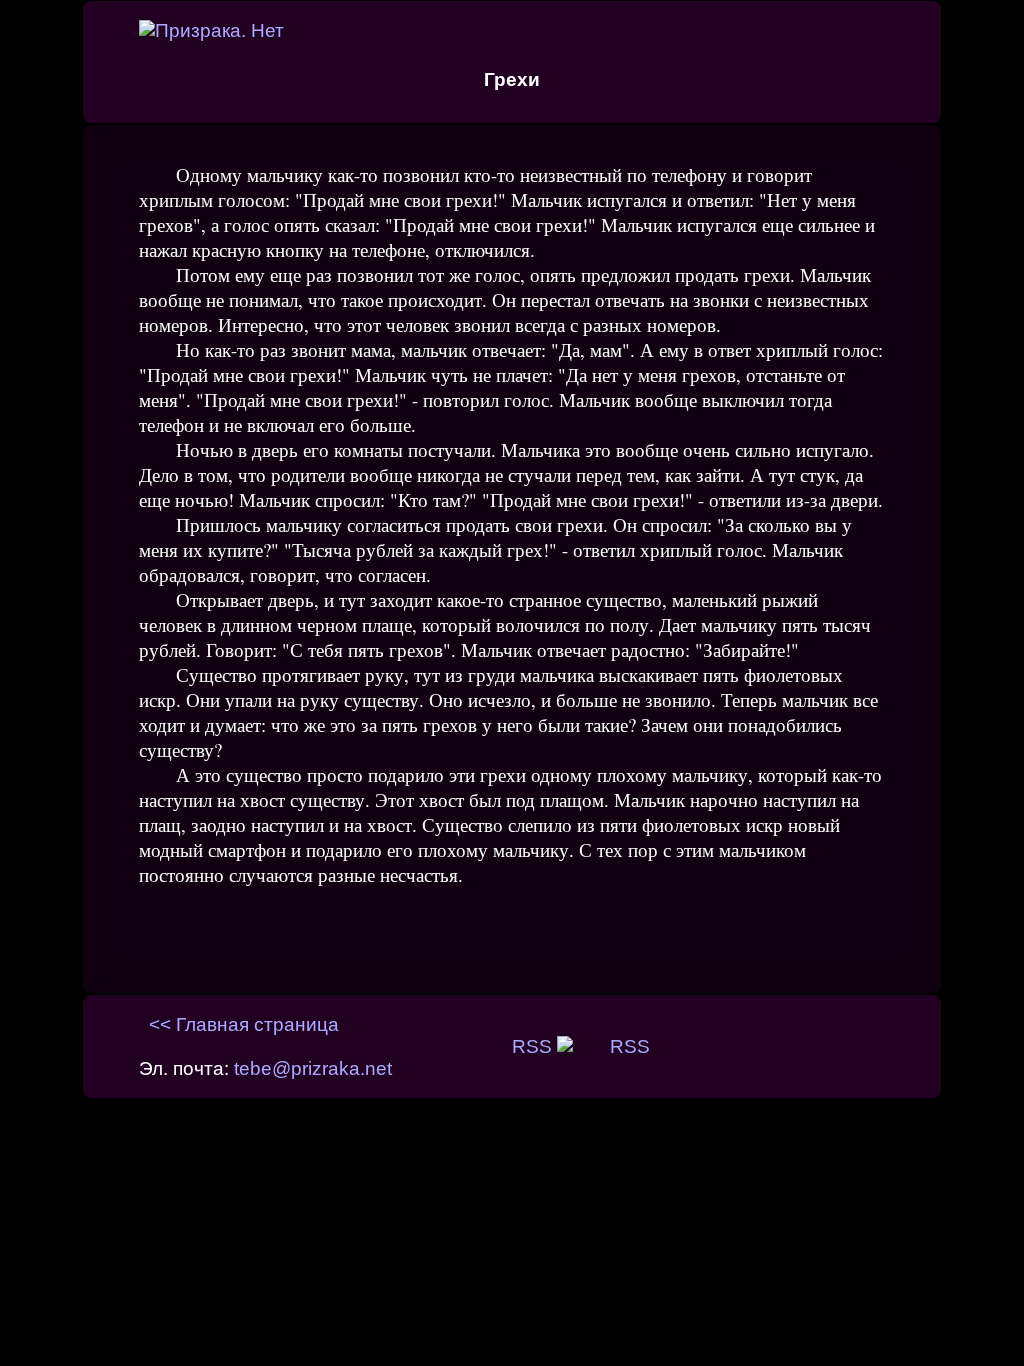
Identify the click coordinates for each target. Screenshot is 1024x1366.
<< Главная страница (244, 1024)
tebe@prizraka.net (313, 1068)
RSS (534, 1046)
